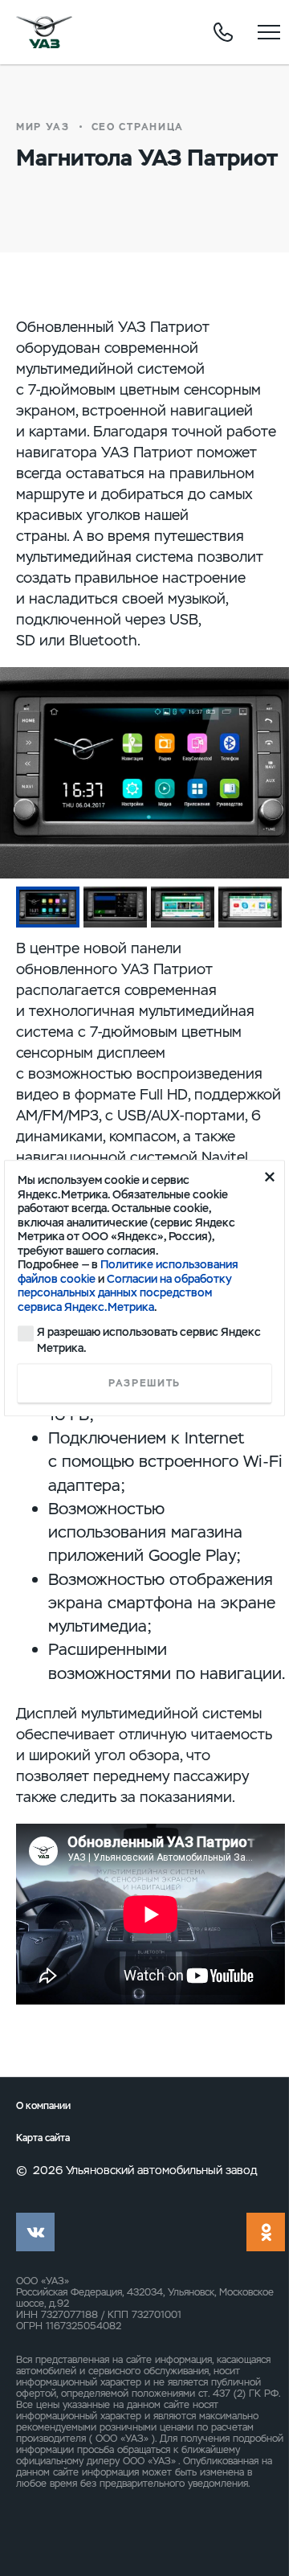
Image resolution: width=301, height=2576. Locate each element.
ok (266, 2232)
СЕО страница (138, 127)
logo (44, 32)
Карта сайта (43, 2138)
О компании (43, 2106)
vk (35, 2232)
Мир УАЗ (43, 127)
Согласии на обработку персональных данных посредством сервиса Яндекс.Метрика (125, 1293)
